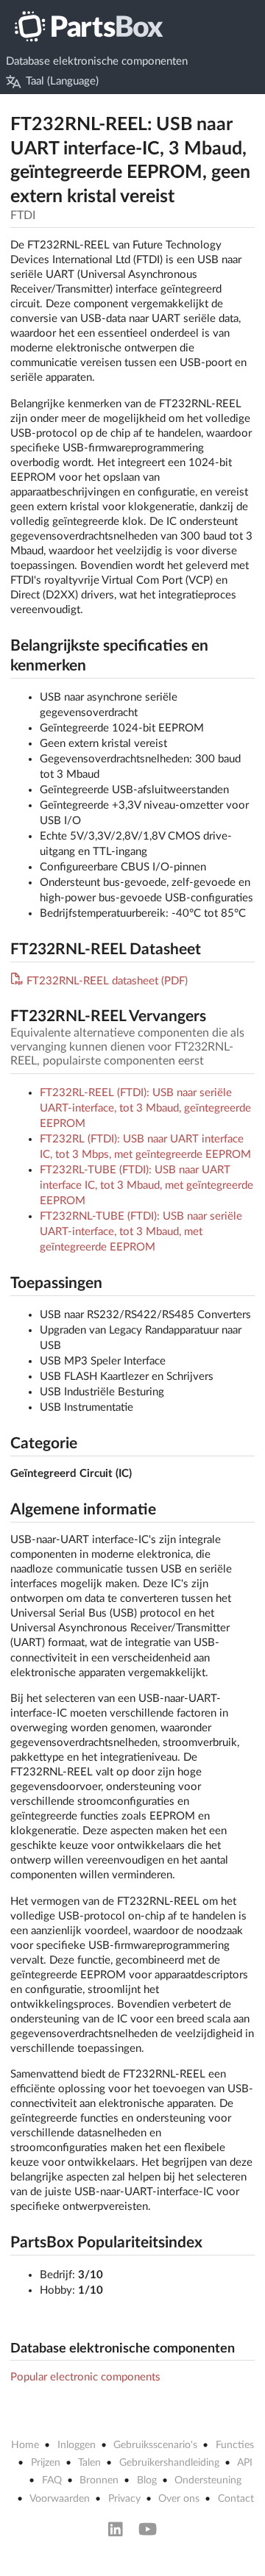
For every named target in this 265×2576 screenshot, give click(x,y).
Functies (235, 2445)
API (245, 2463)
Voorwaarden (60, 2499)
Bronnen (99, 2480)
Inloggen (77, 2445)
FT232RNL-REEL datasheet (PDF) (107, 981)
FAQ (52, 2480)
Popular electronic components (85, 2377)
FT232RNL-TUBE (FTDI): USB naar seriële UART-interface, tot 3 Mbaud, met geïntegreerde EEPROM (141, 1232)
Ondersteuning (208, 2480)
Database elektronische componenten (97, 61)
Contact (236, 2499)
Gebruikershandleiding (169, 2463)
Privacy (124, 2499)
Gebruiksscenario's (155, 2445)
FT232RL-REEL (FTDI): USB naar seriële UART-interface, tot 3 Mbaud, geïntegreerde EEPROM (145, 1108)
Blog (147, 2480)
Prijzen (46, 2463)
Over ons (179, 2499)
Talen (89, 2463)
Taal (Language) (62, 81)
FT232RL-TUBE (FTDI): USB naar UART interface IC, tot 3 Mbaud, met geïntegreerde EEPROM (146, 1185)
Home (25, 2445)
